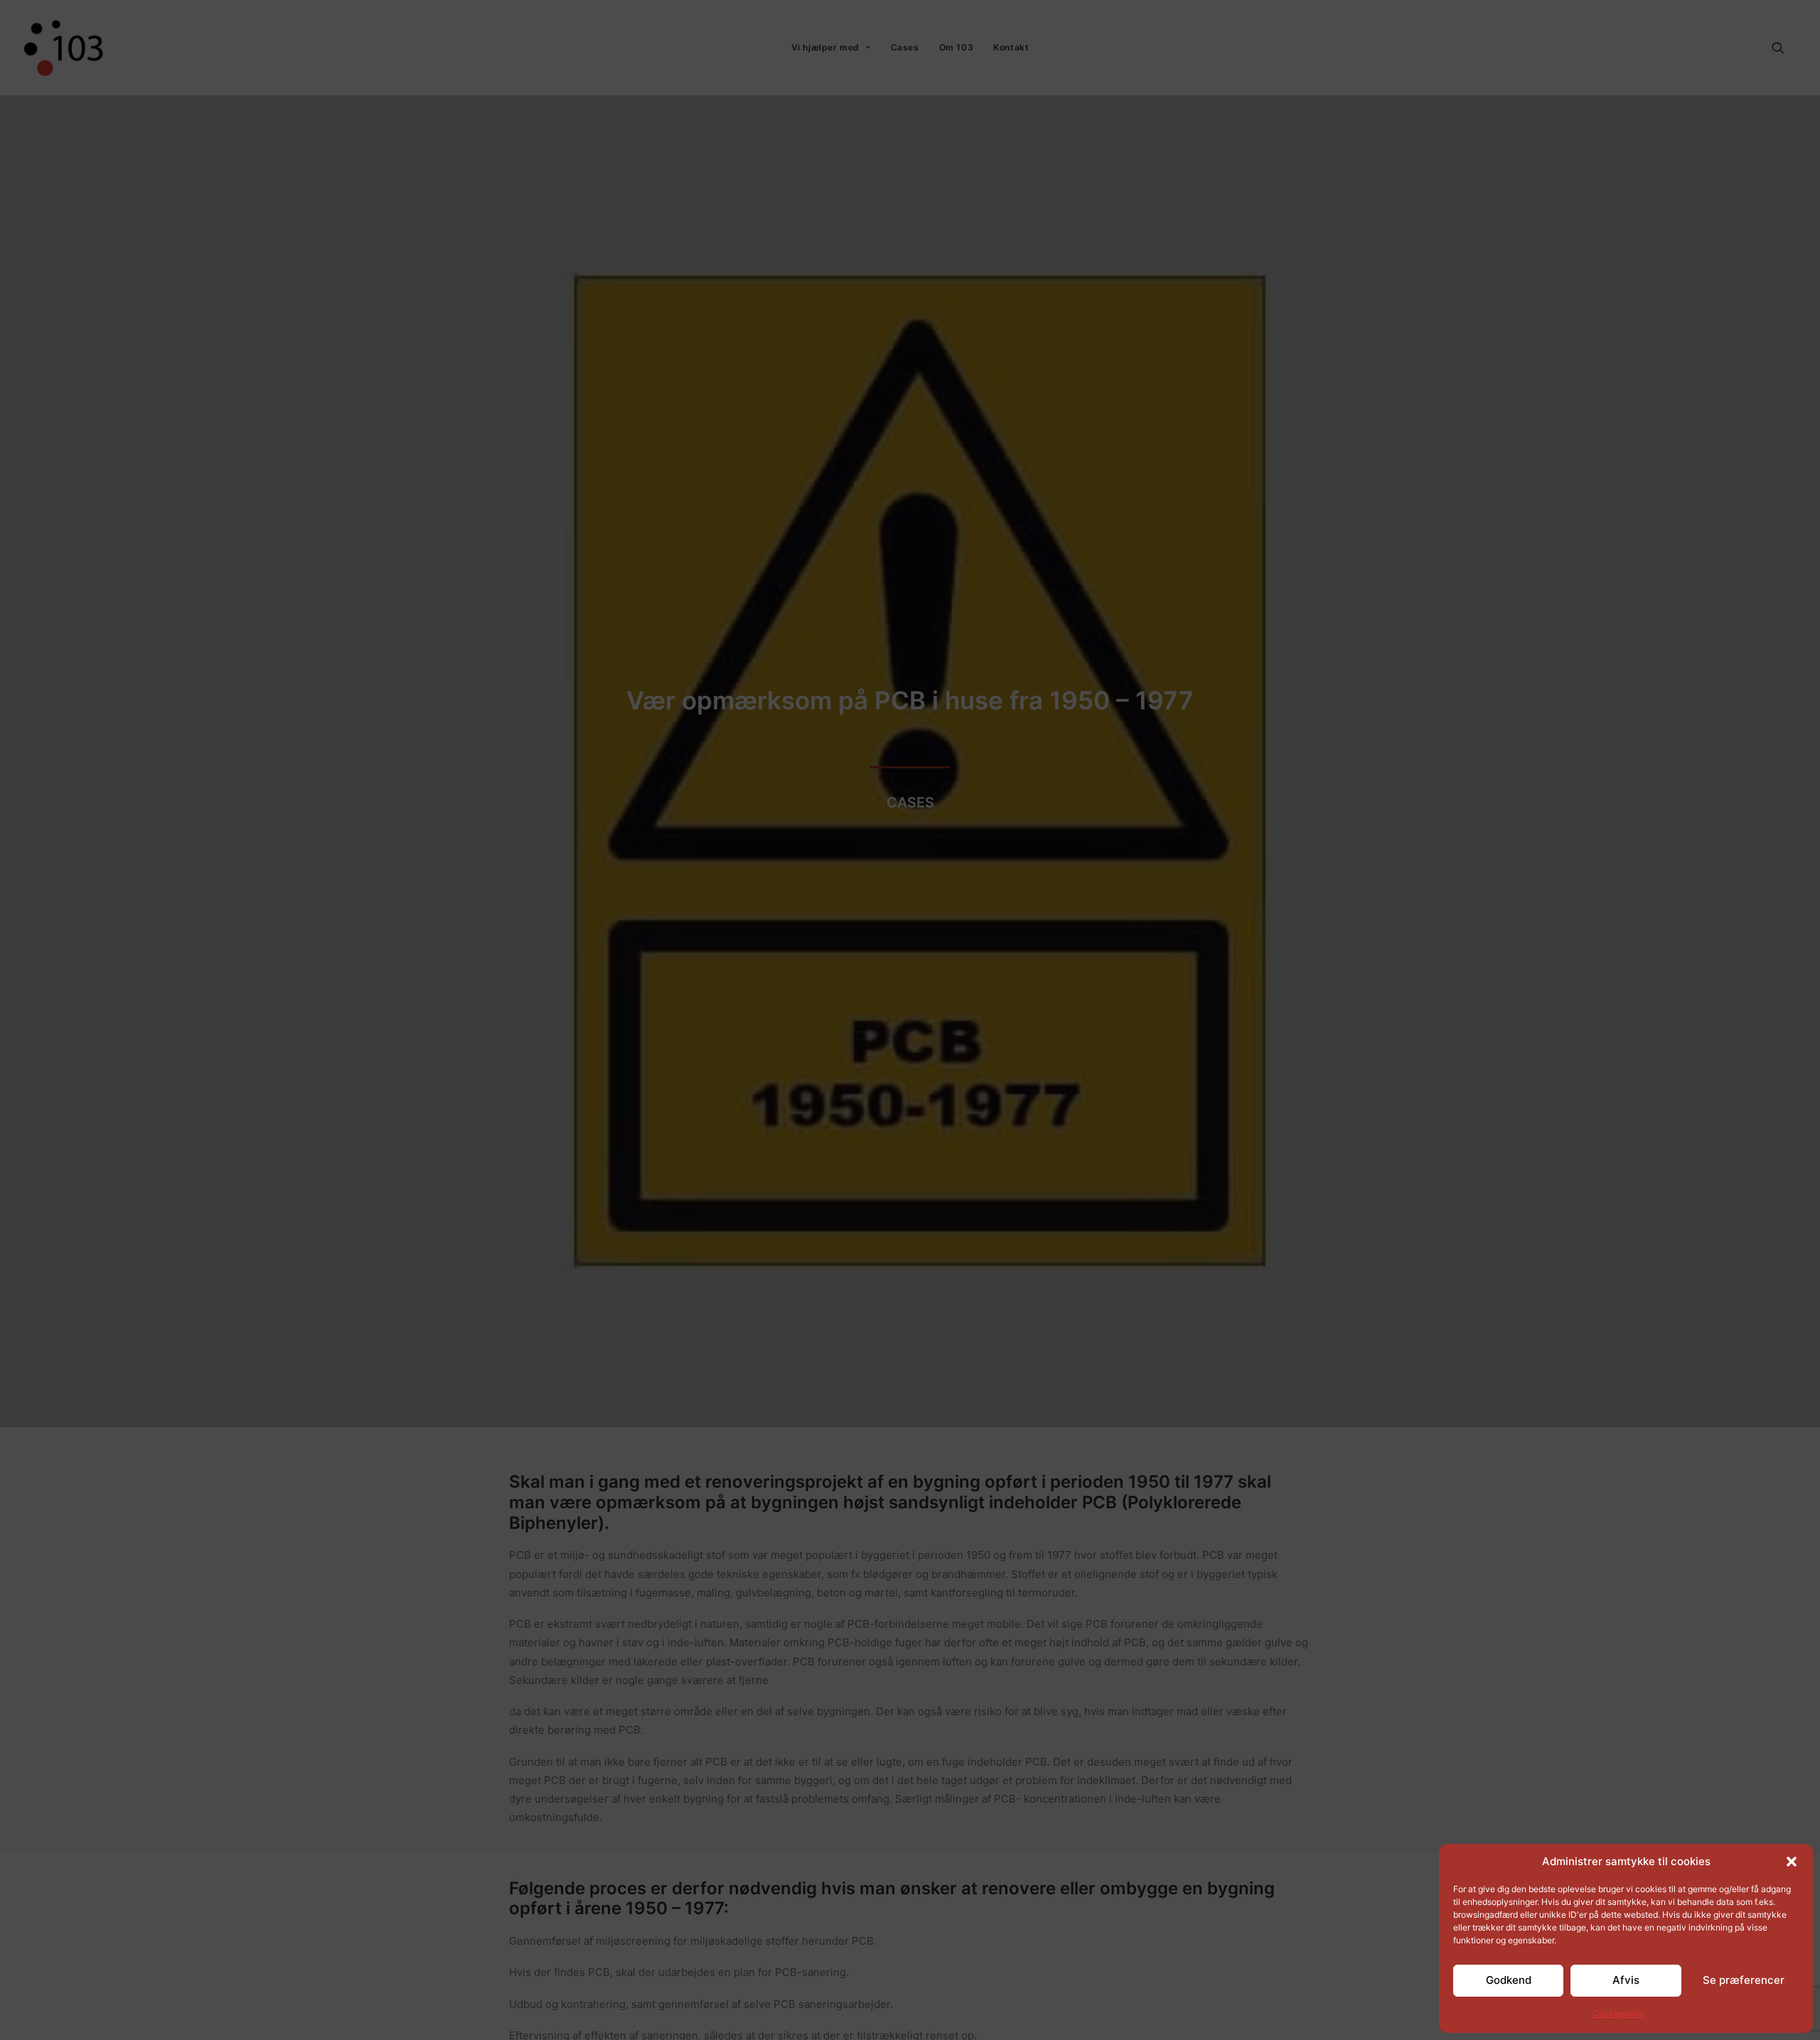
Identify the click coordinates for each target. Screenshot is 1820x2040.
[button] (1792, 1862)
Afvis (1626, 1980)
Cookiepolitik (1619, 2013)
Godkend (1509, 1980)
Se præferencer (1744, 1980)
